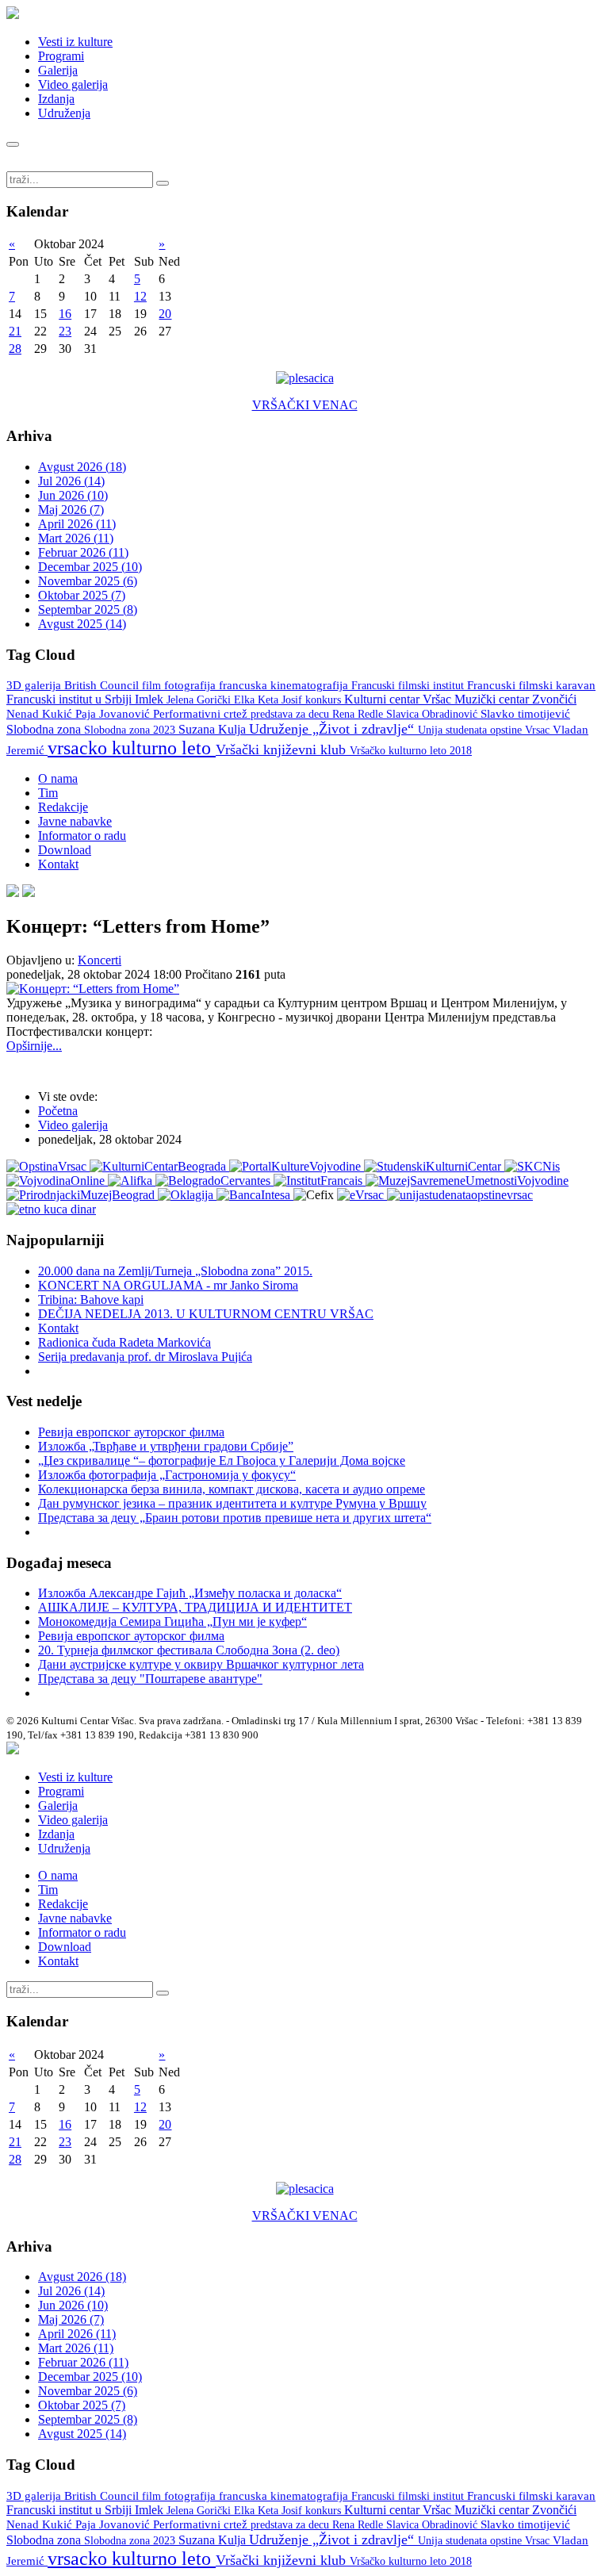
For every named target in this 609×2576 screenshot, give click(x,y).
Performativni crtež (202, 714)
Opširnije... (34, 1046)
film (153, 686)
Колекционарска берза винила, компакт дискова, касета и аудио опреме (232, 1489)
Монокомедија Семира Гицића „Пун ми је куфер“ (172, 1621)
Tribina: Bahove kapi (91, 1299)
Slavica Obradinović (433, 714)
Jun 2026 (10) (73, 495)
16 (65, 314)
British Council (103, 685)
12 (140, 296)
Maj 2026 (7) (71, 510)
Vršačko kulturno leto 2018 (411, 751)
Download (65, 850)
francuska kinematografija (285, 685)
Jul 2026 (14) (71, 481)
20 (165, 314)
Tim (48, 793)
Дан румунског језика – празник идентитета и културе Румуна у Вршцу (232, 1503)
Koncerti (100, 960)
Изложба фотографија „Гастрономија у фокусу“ (167, 1475)
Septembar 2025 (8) (88, 609)
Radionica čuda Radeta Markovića (124, 1342)
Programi (61, 56)
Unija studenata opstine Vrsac (485, 730)
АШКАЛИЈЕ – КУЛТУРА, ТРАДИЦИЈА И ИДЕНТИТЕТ (195, 1607)
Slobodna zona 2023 (131, 730)
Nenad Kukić (41, 714)
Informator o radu (82, 836)
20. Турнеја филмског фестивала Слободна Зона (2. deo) (189, 1650)
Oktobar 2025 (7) (82, 595)
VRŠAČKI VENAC (305, 405)
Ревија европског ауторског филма (131, 1432)
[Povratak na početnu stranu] (13, 1750)
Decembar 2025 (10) (90, 567)
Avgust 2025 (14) (82, 624)
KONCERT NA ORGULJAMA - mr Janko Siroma (168, 1285)
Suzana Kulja (214, 729)
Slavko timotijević (525, 714)
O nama (58, 778)
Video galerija (73, 84)
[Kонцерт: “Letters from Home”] (93, 989)
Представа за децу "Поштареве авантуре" (150, 1679)
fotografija (192, 685)
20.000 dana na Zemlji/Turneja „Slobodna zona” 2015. (175, 1271)
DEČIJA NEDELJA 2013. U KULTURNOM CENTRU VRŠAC (206, 1314)
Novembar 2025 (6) (88, 581)
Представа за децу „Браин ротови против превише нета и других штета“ (235, 1518)
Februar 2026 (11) (83, 552)
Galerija (58, 70)
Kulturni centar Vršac (399, 699)
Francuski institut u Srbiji (71, 699)
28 (15, 349)
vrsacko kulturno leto (132, 748)
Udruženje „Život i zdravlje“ (333, 729)
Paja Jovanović (114, 714)
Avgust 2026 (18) (82, 467)
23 (65, 331)
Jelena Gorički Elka (212, 700)
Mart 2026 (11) (76, 538)
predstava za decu (291, 714)
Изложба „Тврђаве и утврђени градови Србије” (166, 1446)
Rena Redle (359, 714)
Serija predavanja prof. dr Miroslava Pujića (145, 1357)
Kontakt (58, 864)
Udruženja (64, 113)
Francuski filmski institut (409, 685)
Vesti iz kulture (75, 42)
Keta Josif (282, 700)
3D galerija (35, 685)
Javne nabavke (75, 821)
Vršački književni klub (283, 749)
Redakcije (63, 807)
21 (15, 331)
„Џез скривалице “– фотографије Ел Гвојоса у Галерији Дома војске (222, 1460)
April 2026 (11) (77, 524)
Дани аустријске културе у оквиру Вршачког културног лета (201, 1664)
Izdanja (56, 99)
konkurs (325, 700)
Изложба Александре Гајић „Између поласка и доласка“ (190, 1593)
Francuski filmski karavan (531, 685)
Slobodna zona (45, 729)
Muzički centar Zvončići (515, 699)
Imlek (151, 699)
